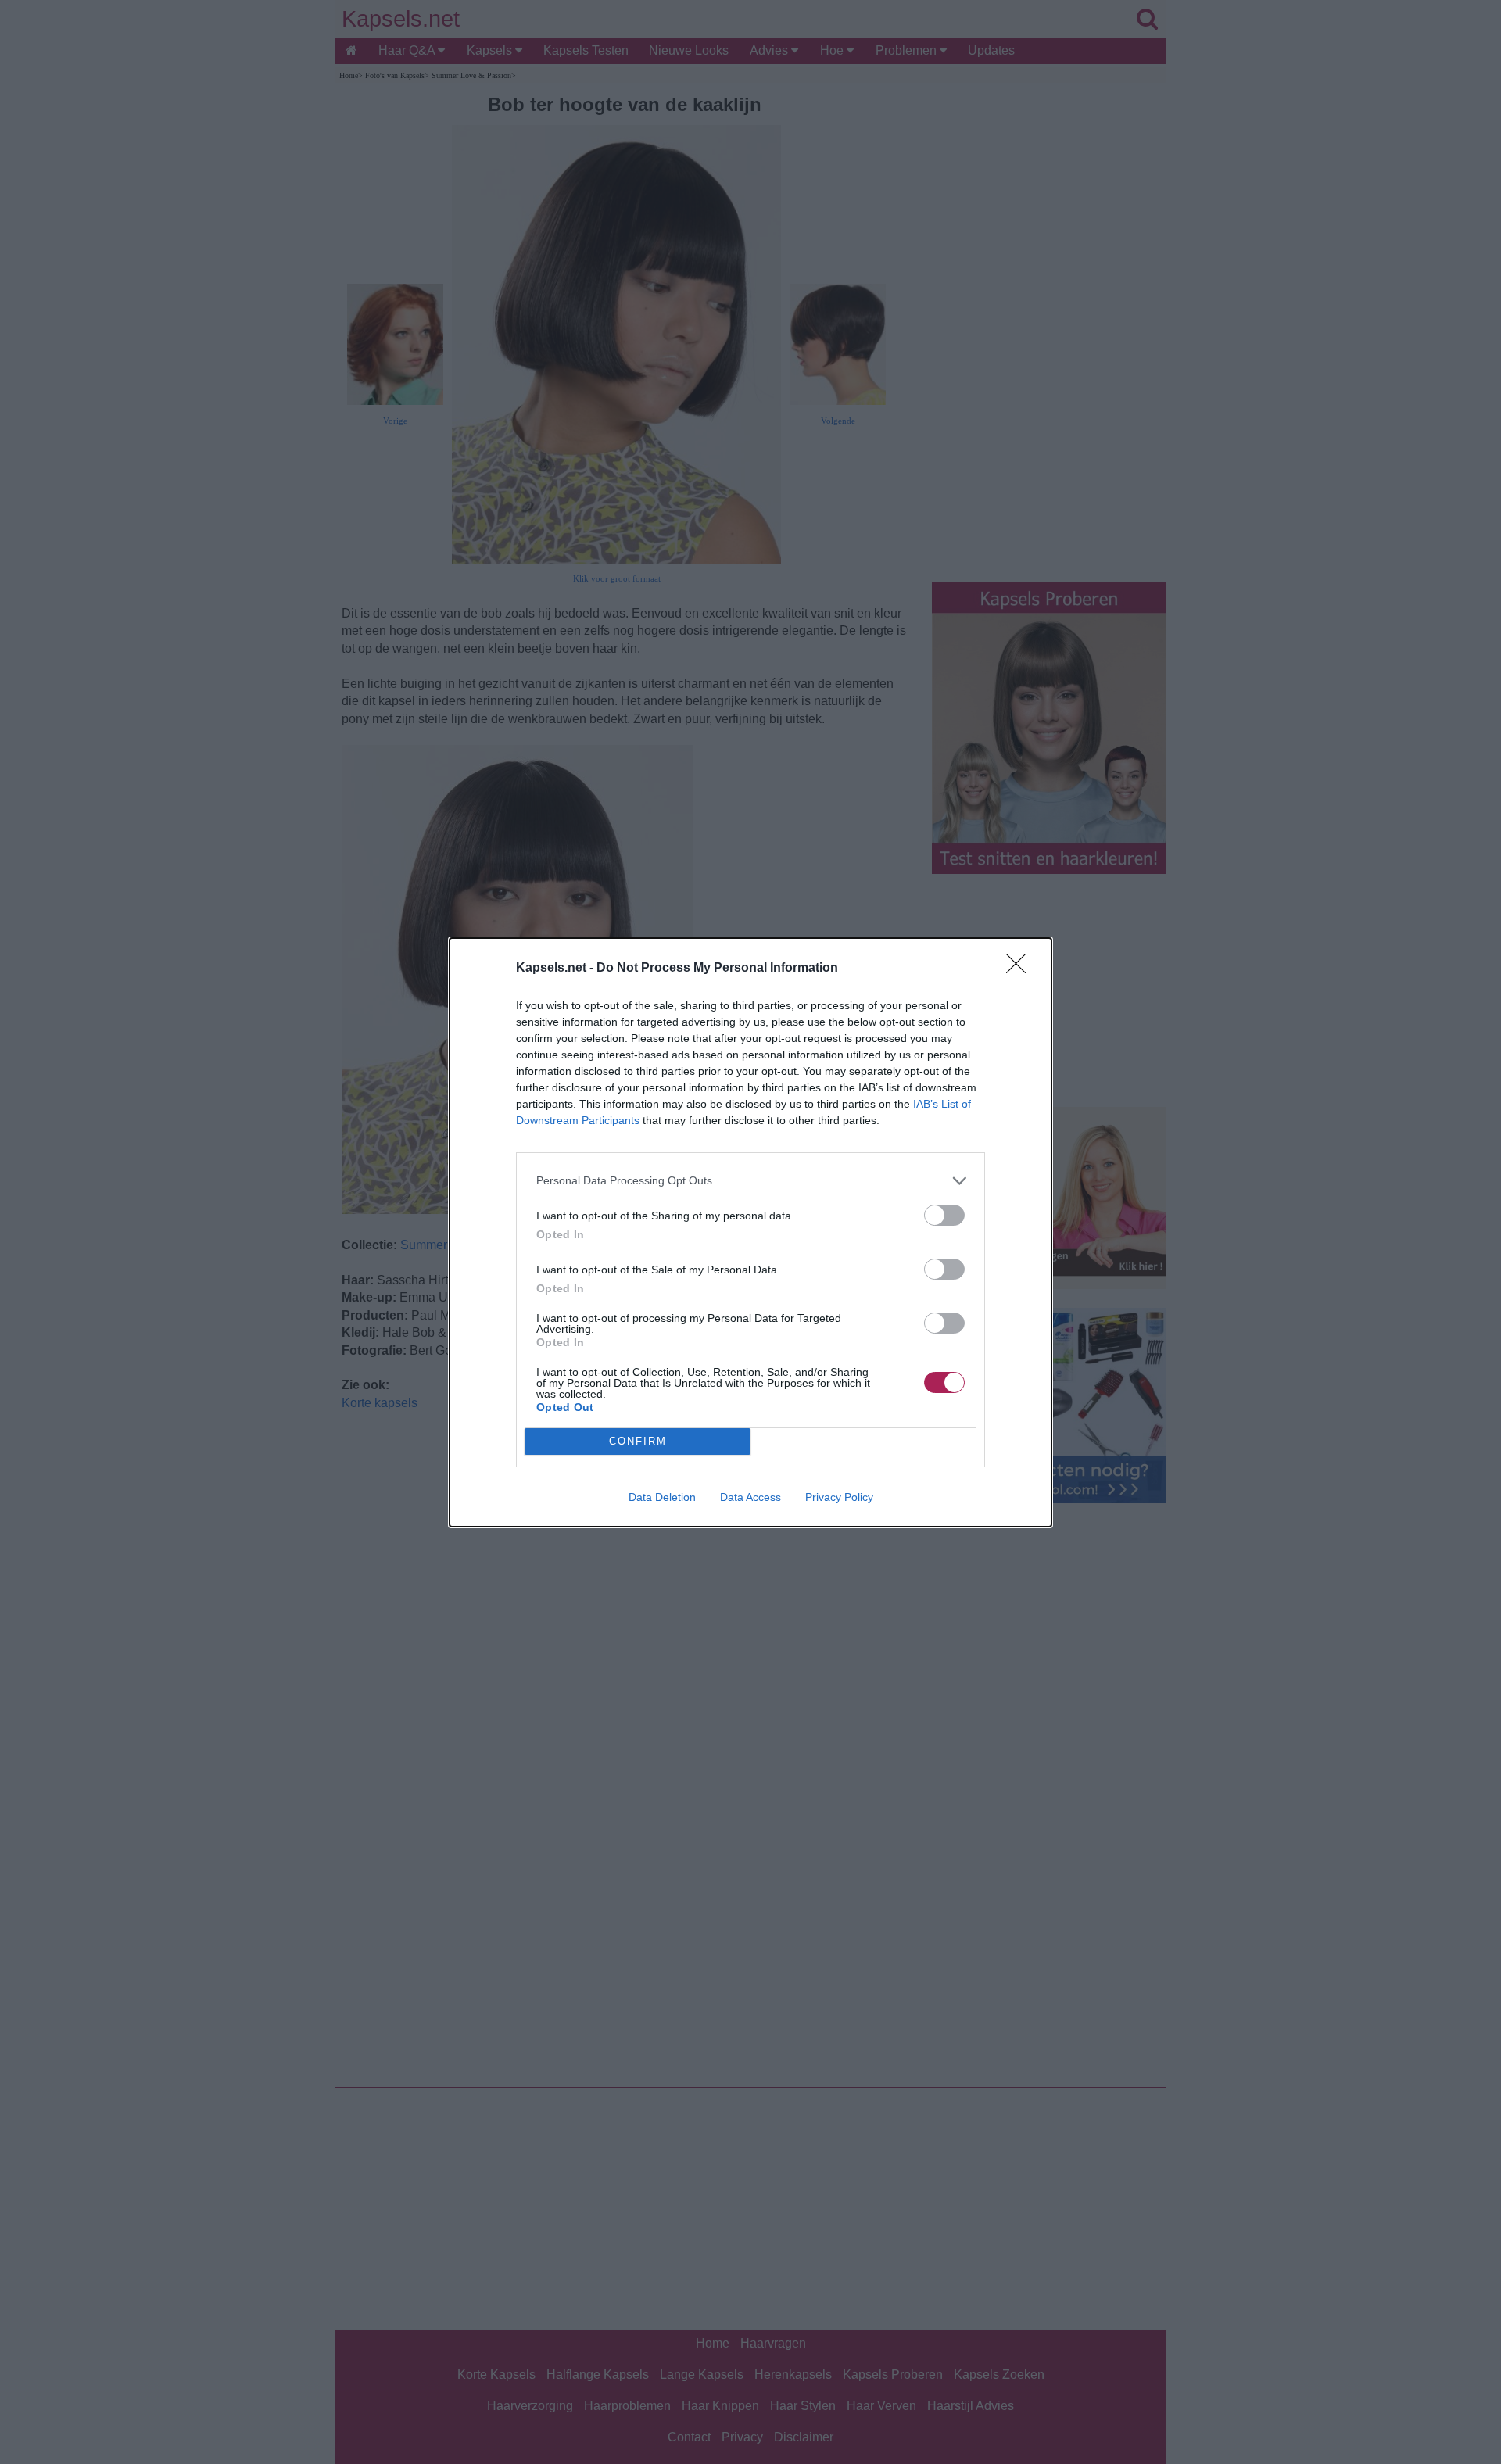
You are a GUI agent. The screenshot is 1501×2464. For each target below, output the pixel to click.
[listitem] (750, 1181)
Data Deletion (662, 1497)
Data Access (750, 1497)
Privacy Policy (839, 1497)
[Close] (1021, 969)
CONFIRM (638, 1441)
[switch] (944, 1215)
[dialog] (750, 1232)
